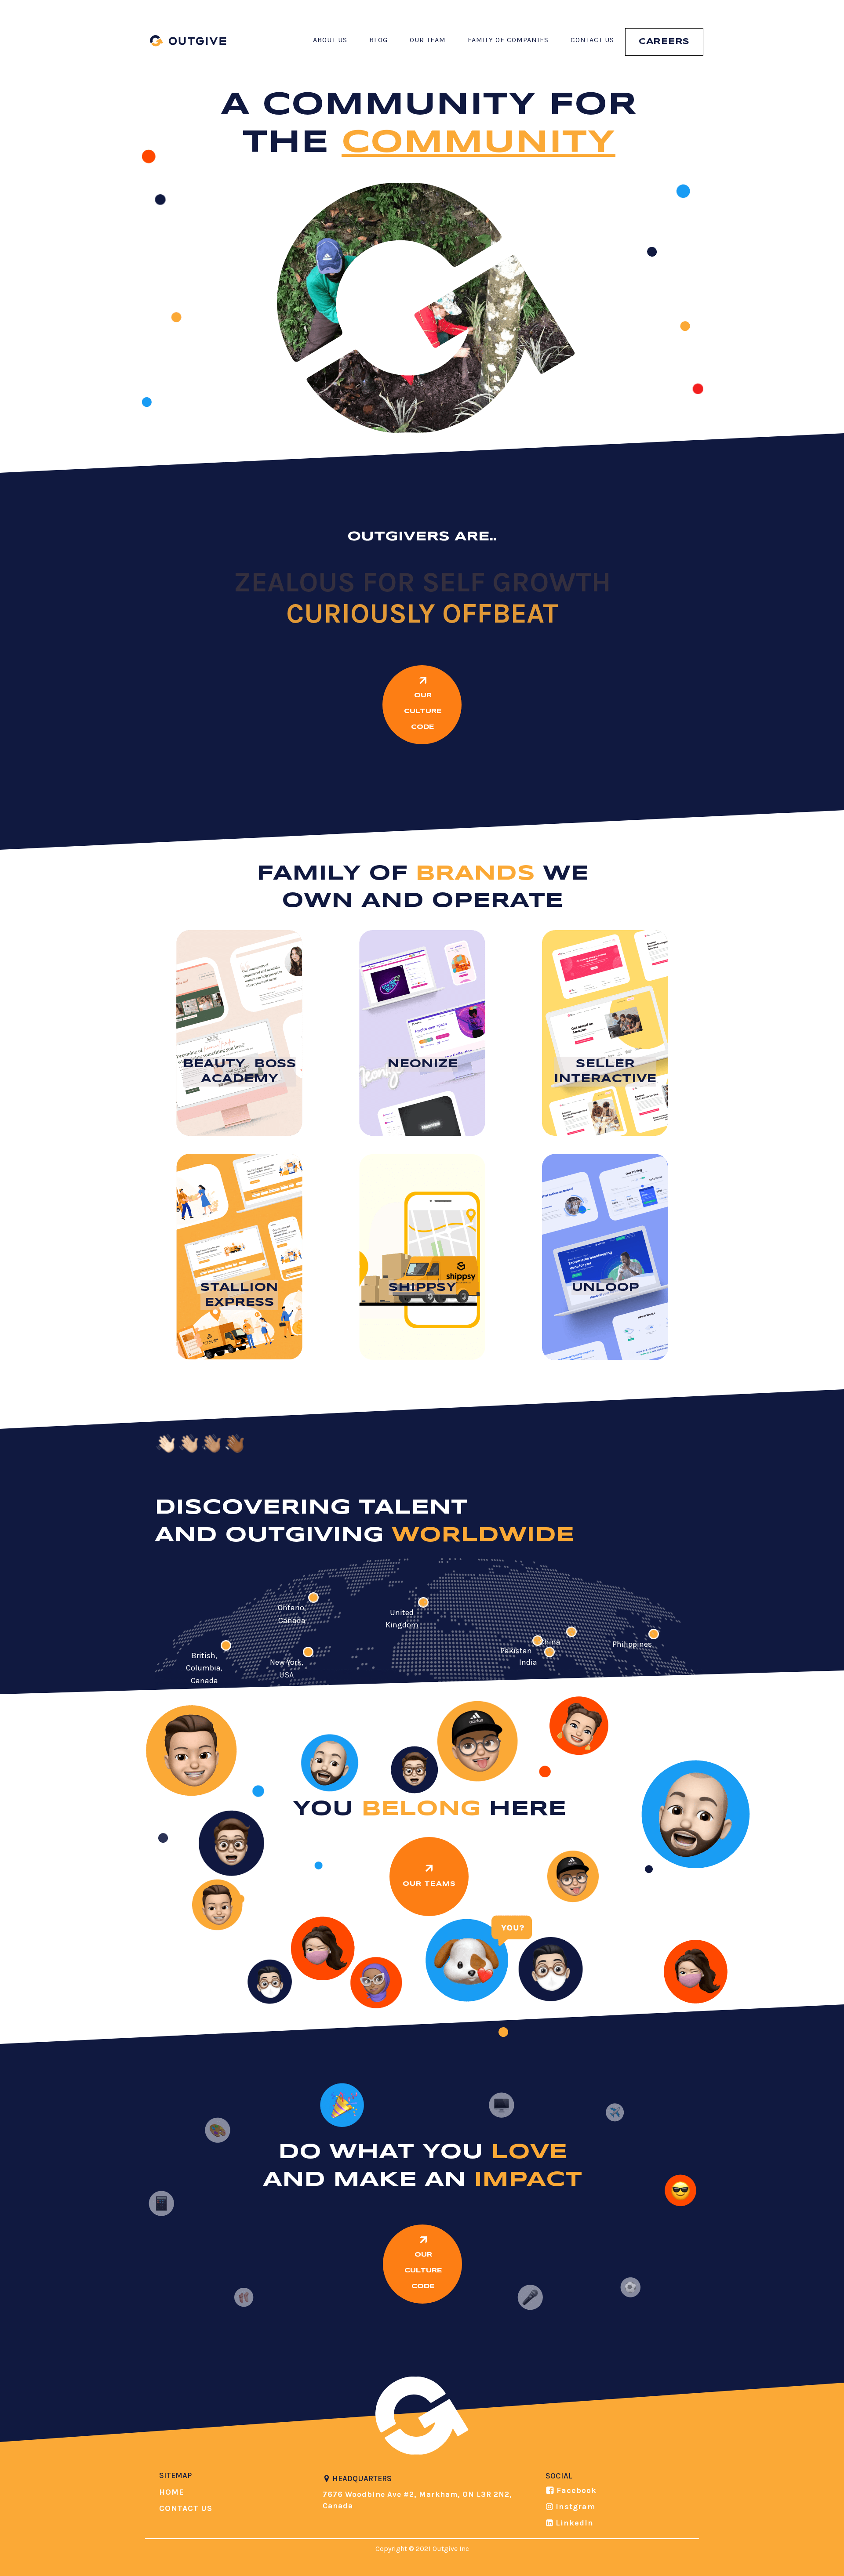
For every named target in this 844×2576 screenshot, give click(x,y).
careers (664, 42)
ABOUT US (330, 40)
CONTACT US (186, 2508)
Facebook (577, 2490)
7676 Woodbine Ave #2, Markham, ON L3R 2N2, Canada (417, 2500)
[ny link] (308, 1652)
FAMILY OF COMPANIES (508, 40)
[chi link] (571, 1632)
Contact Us (592, 40)
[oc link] (313, 1598)
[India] (549, 1652)
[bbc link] (226, 1645)
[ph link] (654, 1634)
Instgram (575, 2507)
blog (378, 40)
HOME (172, 2492)
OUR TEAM (428, 40)
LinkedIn (575, 2523)
